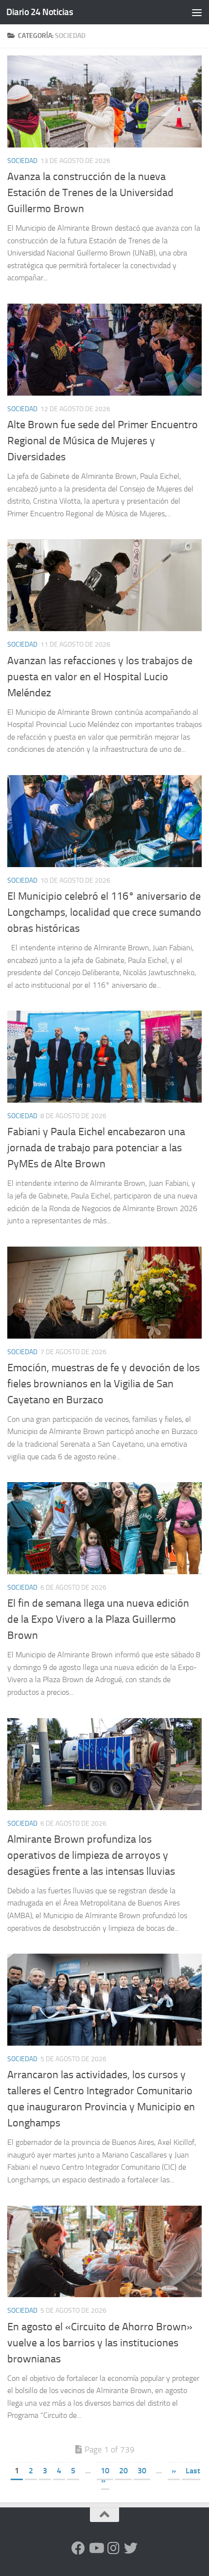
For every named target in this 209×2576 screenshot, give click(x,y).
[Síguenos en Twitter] (131, 2548)
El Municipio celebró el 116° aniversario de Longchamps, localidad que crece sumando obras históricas (104, 912)
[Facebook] (78, 2548)
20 (123, 2471)
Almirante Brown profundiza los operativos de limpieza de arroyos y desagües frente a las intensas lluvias (91, 1855)
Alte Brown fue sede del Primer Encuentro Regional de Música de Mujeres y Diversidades (103, 441)
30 (142, 2471)
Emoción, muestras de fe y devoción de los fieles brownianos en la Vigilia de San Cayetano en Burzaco (104, 1384)
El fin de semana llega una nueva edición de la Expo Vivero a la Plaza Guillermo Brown (98, 1619)
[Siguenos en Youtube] (96, 2548)
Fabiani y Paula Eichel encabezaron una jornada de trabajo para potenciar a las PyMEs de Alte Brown (96, 1148)
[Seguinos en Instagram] (113, 2548)
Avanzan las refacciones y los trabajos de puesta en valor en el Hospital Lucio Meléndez (100, 677)
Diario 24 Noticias (40, 12)
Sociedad (22, 161)
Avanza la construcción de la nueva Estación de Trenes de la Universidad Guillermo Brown (90, 193)
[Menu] (197, 12)
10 (105, 2471)
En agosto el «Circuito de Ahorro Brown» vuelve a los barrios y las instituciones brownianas (100, 2343)
